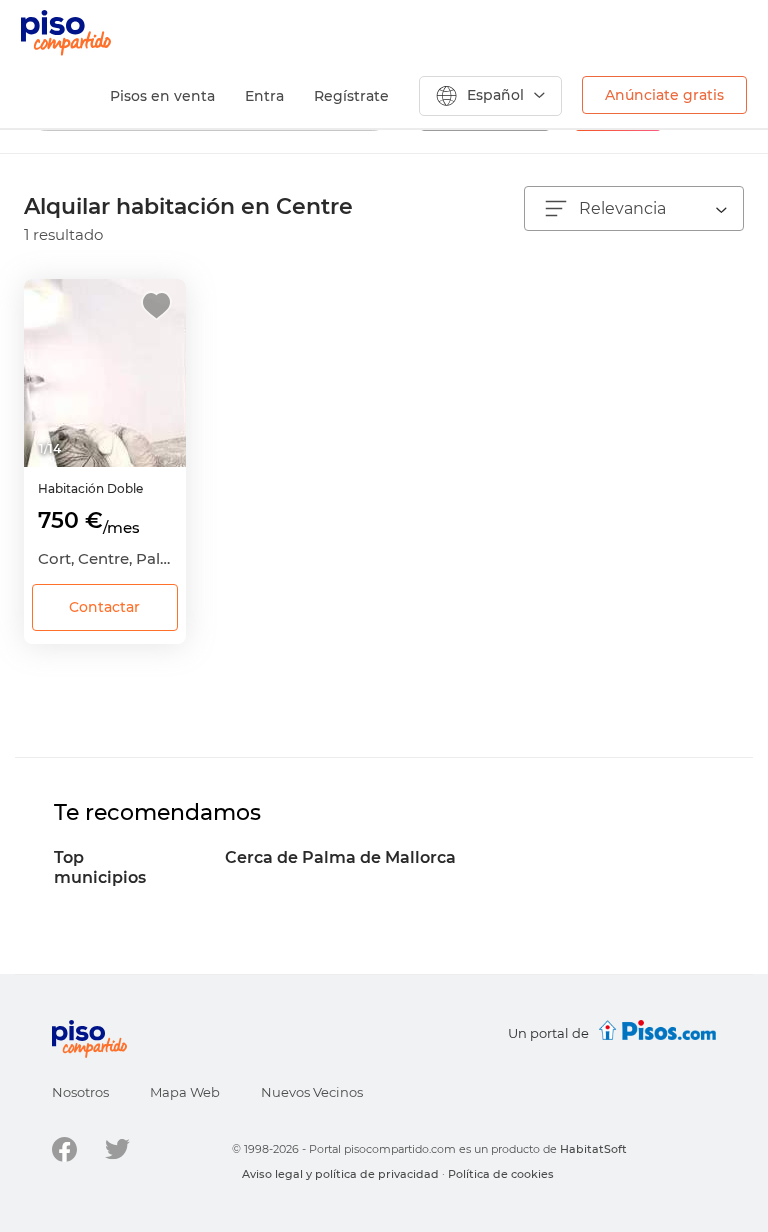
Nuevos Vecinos (312, 1092)
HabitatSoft (593, 1149)
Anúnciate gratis (664, 95)
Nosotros (80, 1092)
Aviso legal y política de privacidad (340, 1174)
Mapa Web (185, 1092)
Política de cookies (501, 1174)
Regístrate (351, 96)
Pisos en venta (162, 96)
